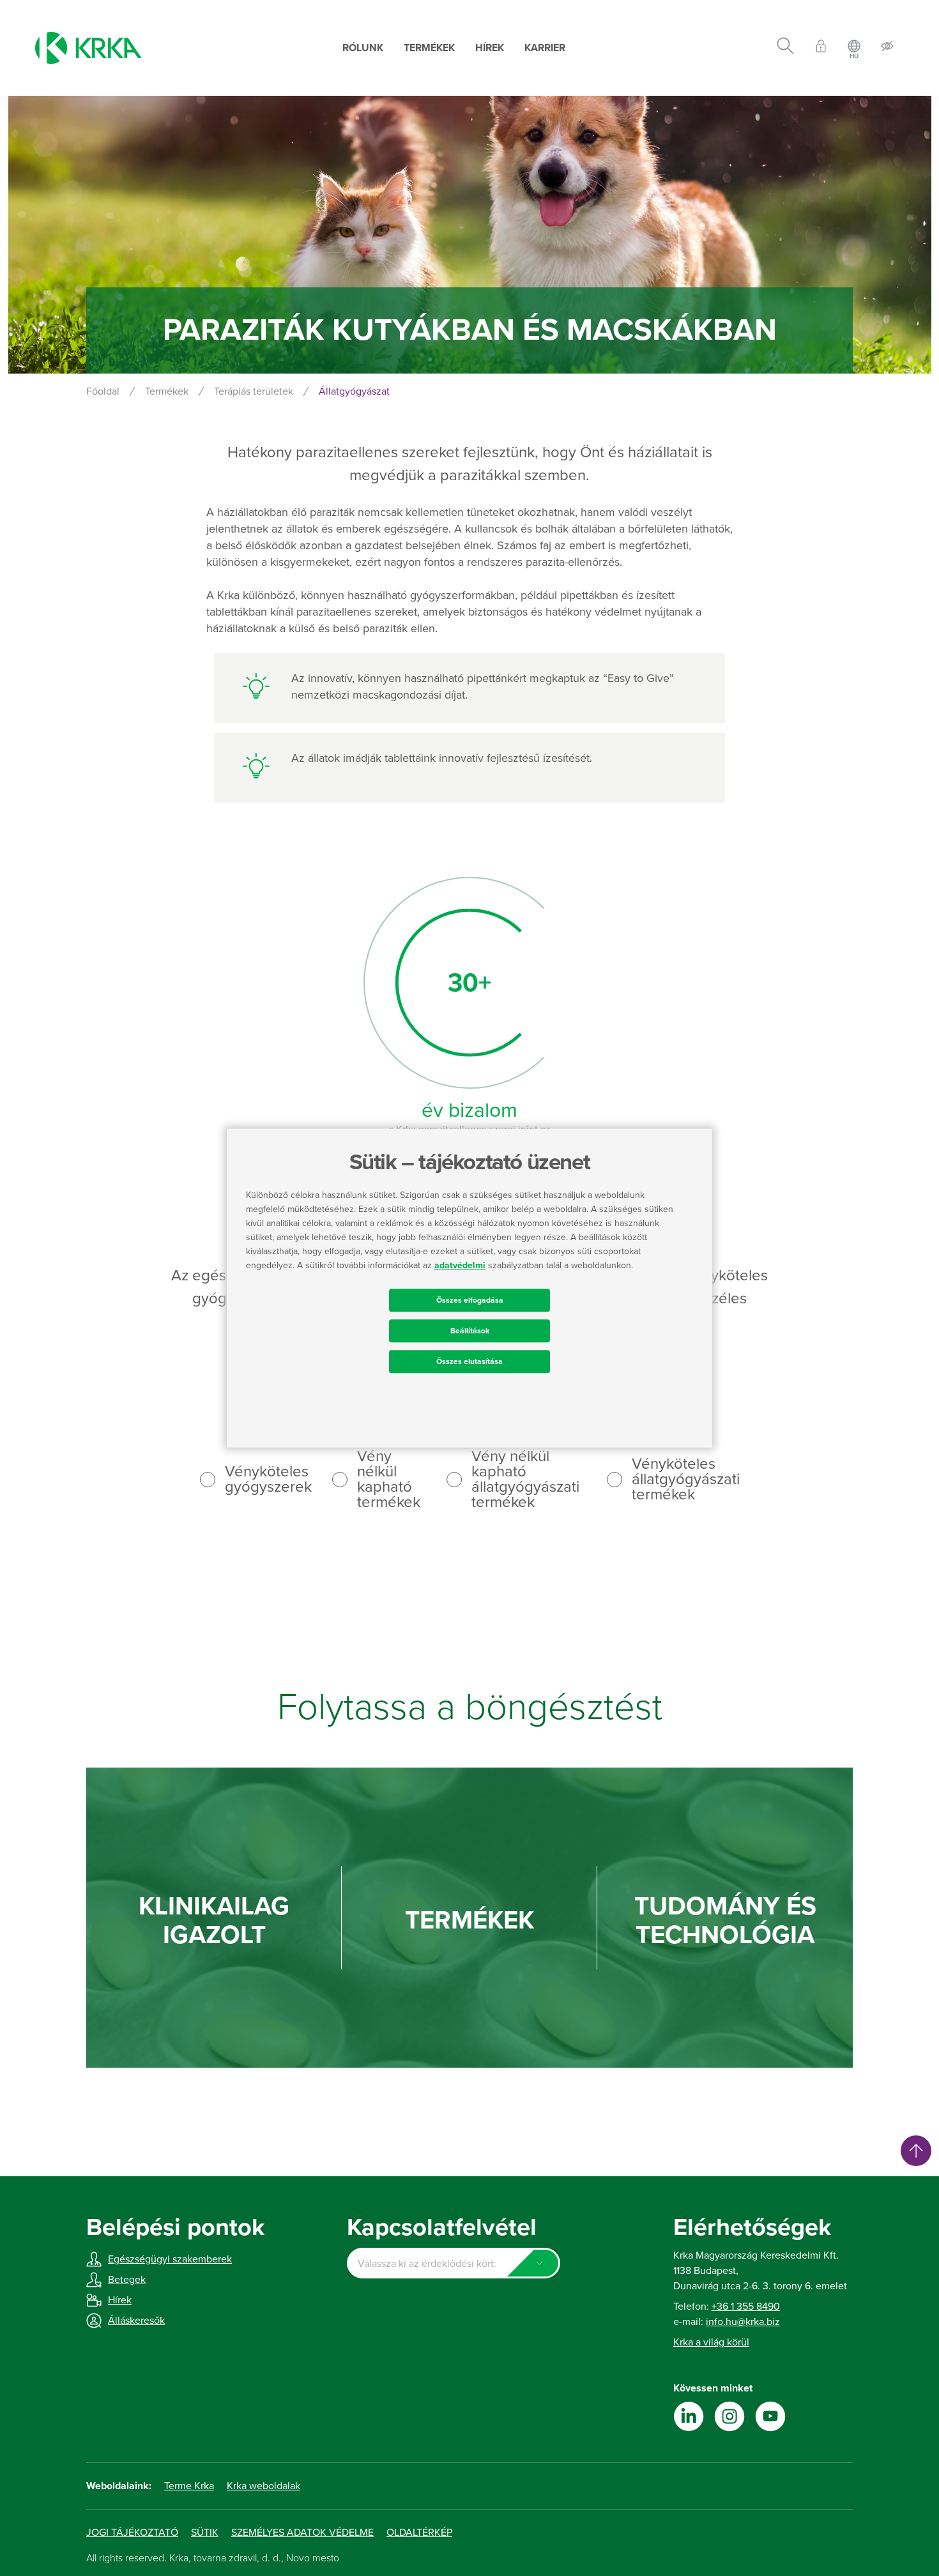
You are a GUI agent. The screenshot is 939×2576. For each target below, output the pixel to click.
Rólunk (363, 48)
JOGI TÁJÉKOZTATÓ (132, 2533)
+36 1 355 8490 (746, 2307)
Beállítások (470, 1331)
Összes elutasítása (469, 1361)
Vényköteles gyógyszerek (268, 1480)
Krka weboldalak (263, 2486)
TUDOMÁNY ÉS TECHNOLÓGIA (725, 1921)
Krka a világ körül (711, 2342)
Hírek (490, 48)
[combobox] (453, 2263)
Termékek (429, 48)
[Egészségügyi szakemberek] (821, 48)
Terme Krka (189, 2486)
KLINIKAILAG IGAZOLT (214, 1921)
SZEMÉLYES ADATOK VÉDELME (302, 2533)
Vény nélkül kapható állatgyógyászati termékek (525, 1480)
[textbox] (453, 2264)
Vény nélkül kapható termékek (389, 1480)
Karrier (545, 48)
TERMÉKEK (469, 1921)
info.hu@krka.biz (743, 2322)
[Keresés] (785, 48)
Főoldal (103, 391)
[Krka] (88, 48)
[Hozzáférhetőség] (887, 48)
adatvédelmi (460, 1265)
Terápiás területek (254, 391)
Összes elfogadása (470, 1300)
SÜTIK (205, 2533)
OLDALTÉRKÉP (419, 2533)
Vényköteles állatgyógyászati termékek (686, 1480)
